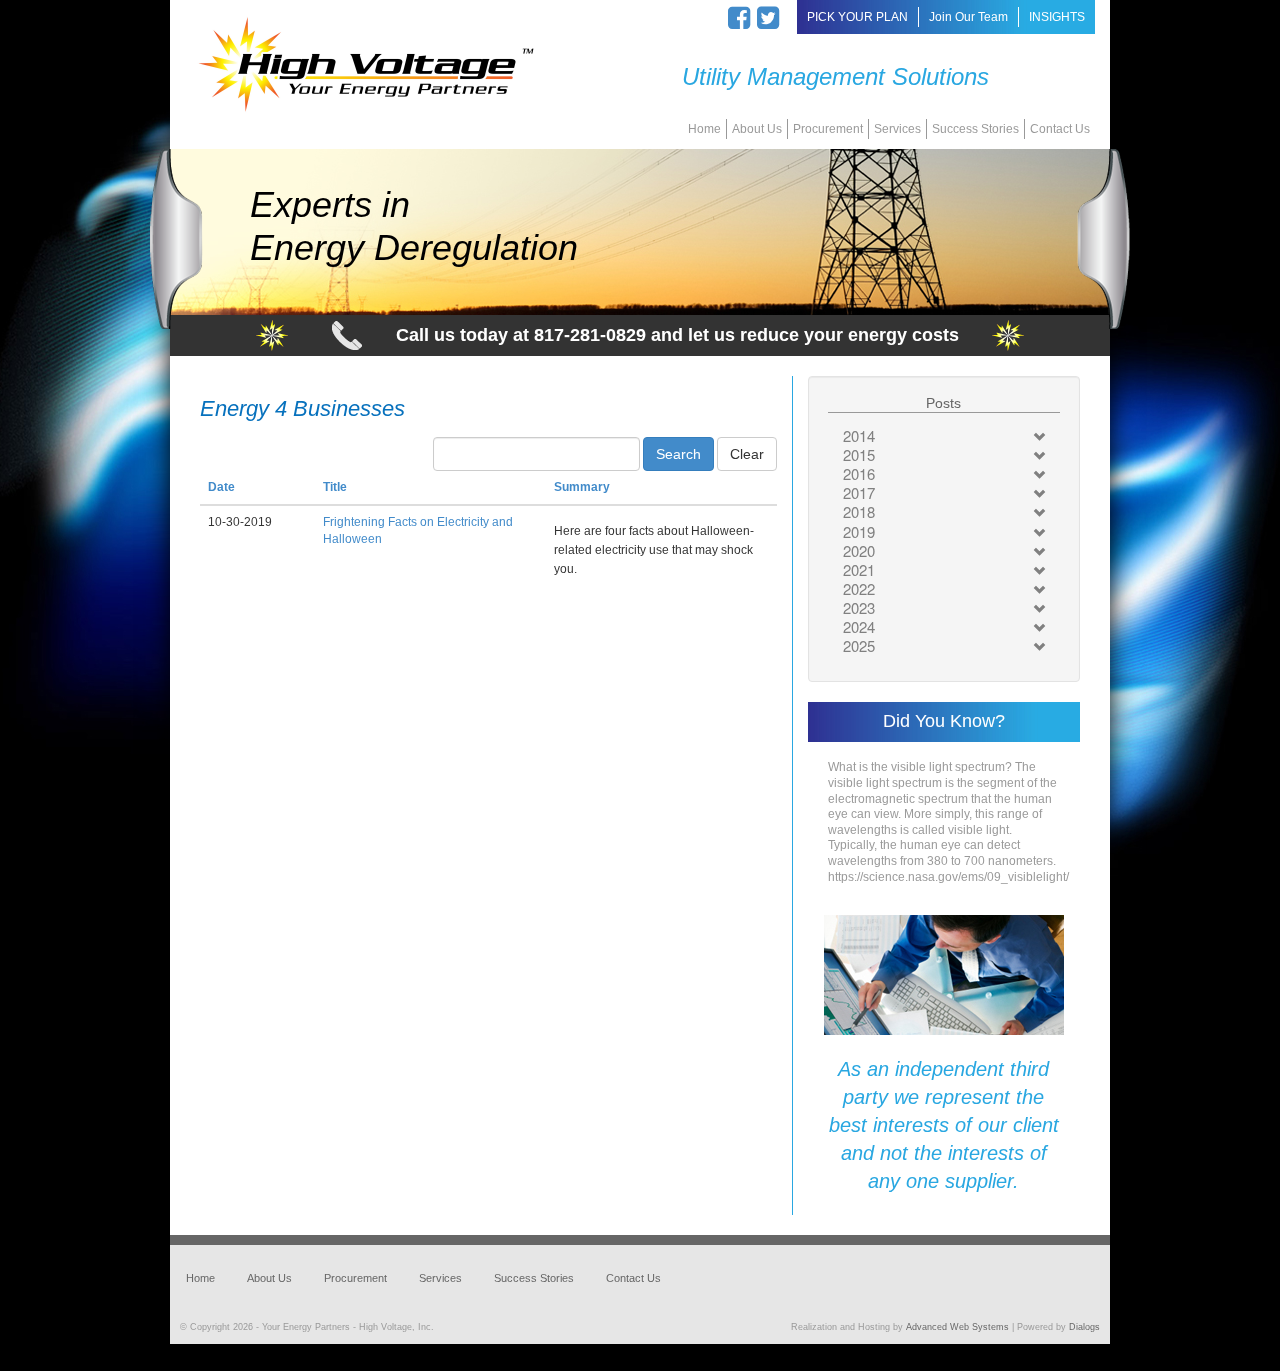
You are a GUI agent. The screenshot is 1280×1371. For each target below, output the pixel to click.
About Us (757, 129)
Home (704, 129)
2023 (859, 607)
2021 (859, 569)
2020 (859, 550)
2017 (859, 492)
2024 (859, 626)
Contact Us (1060, 129)
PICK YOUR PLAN (857, 17)
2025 (859, 645)
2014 (859, 435)
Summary (582, 487)
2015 (859, 454)
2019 (859, 531)
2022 (859, 588)
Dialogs (1084, 1327)
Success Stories (975, 129)
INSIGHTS (1057, 17)
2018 (859, 511)
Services (897, 129)
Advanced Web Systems (957, 1327)
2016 (859, 473)
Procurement (828, 129)
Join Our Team (968, 17)
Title (335, 487)
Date (221, 487)
